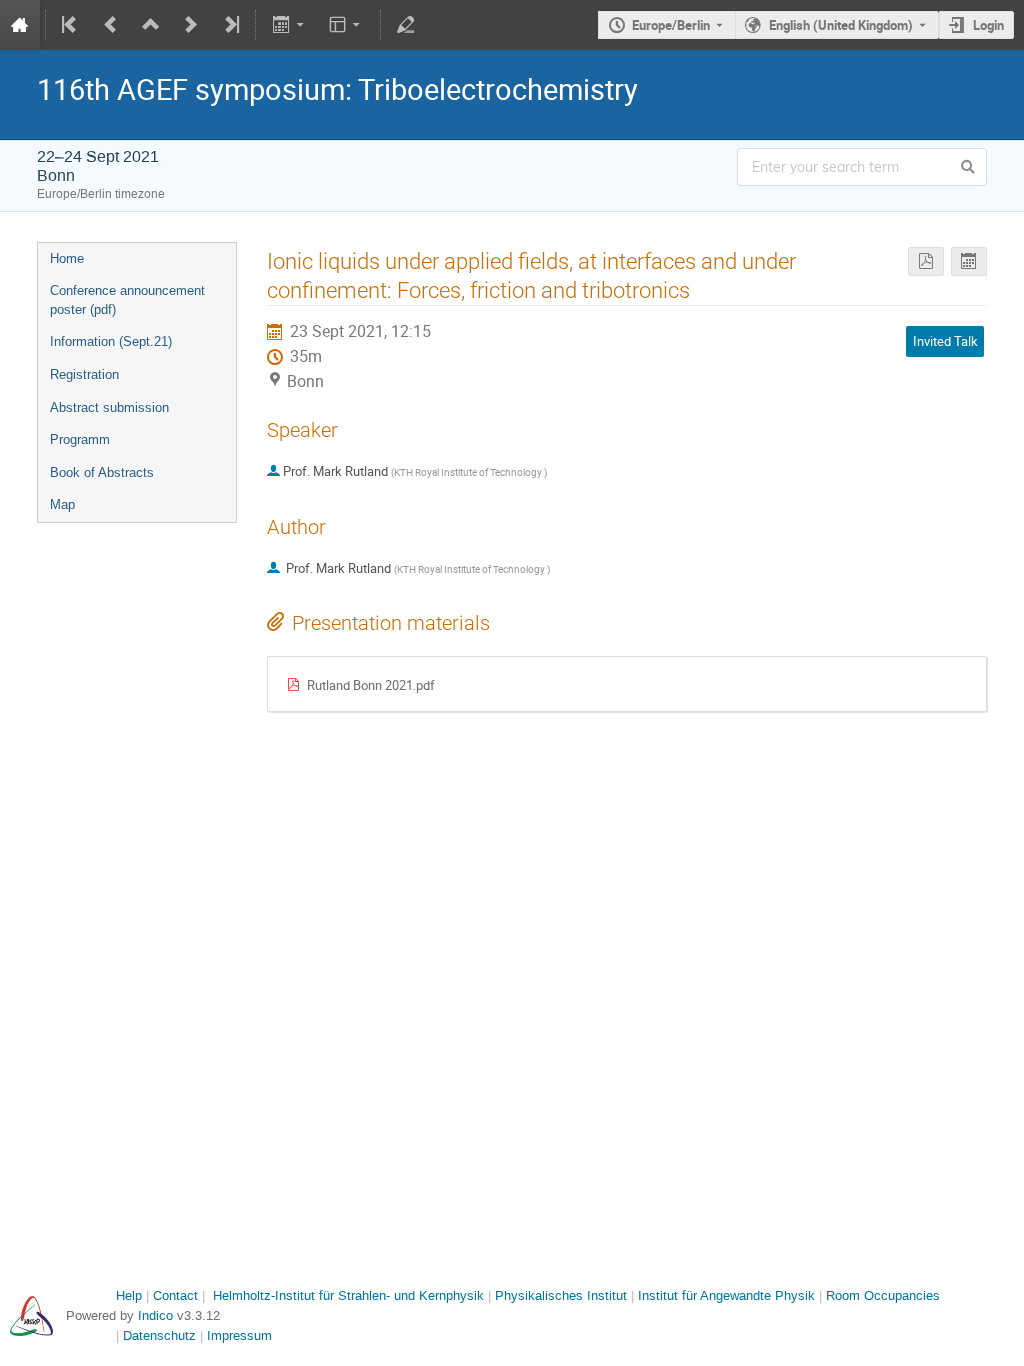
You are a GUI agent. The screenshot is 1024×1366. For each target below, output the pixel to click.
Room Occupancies (883, 1295)
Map (62, 504)
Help (129, 1295)
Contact (175, 1295)
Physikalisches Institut (561, 1295)
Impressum (239, 1335)
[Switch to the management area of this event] (406, 25)
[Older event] (111, 25)
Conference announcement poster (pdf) (127, 300)
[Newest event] (230, 25)
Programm (80, 439)
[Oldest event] (71, 25)
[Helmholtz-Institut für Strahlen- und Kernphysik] (31, 1316)
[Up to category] (151, 25)
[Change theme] (346, 25)
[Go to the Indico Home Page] (20, 25)
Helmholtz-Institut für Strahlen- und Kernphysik (348, 1295)
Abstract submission (109, 407)
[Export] (289, 25)
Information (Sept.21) (111, 341)
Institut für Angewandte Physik (726, 1295)
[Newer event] (191, 25)
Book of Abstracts (102, 472)
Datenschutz (159, 1335)
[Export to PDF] (926, 261)
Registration (84, 374)
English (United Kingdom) (841, 25)
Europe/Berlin (671, 25)
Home (67, 258)
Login (988, 25)
